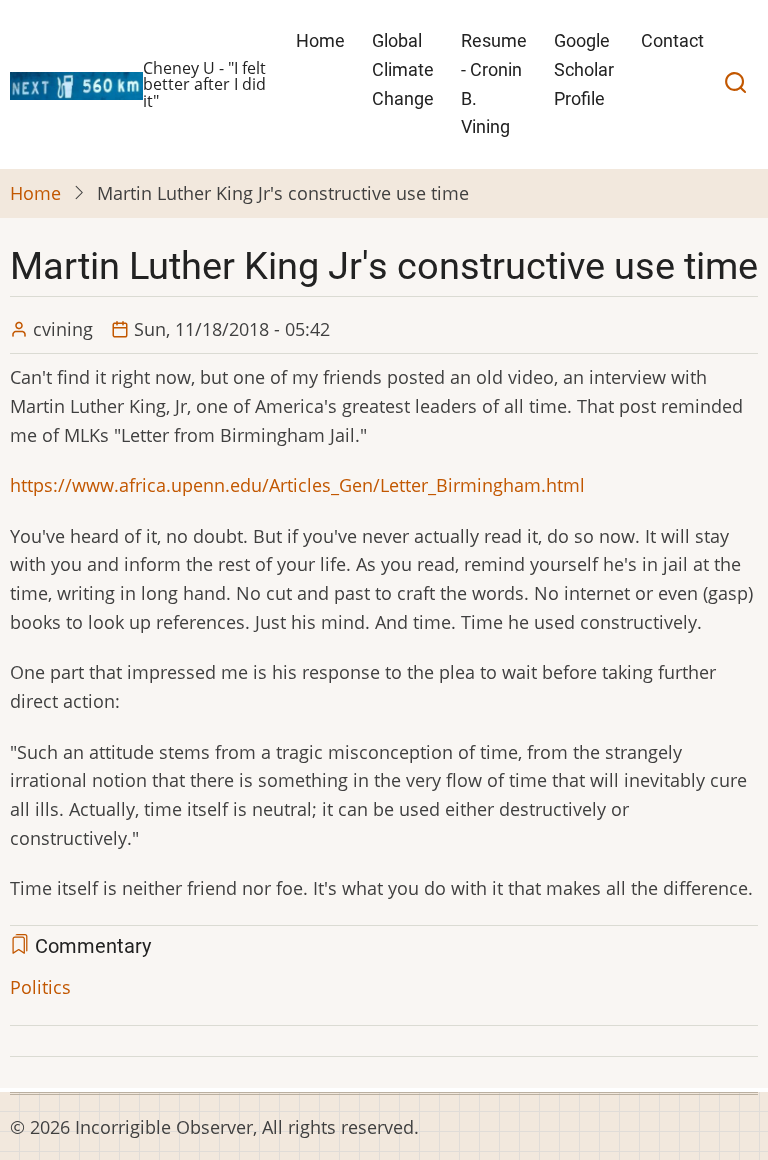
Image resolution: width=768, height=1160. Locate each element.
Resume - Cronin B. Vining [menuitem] (494, 83)
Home (35, 193)
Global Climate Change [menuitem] (403, 69)
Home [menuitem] (320, 40)
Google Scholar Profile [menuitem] (584, 69)
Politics (40, 987)
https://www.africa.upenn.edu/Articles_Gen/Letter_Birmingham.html (297, 485)
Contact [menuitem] (672, 40)
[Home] (76, 83)
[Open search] (735, 85)
